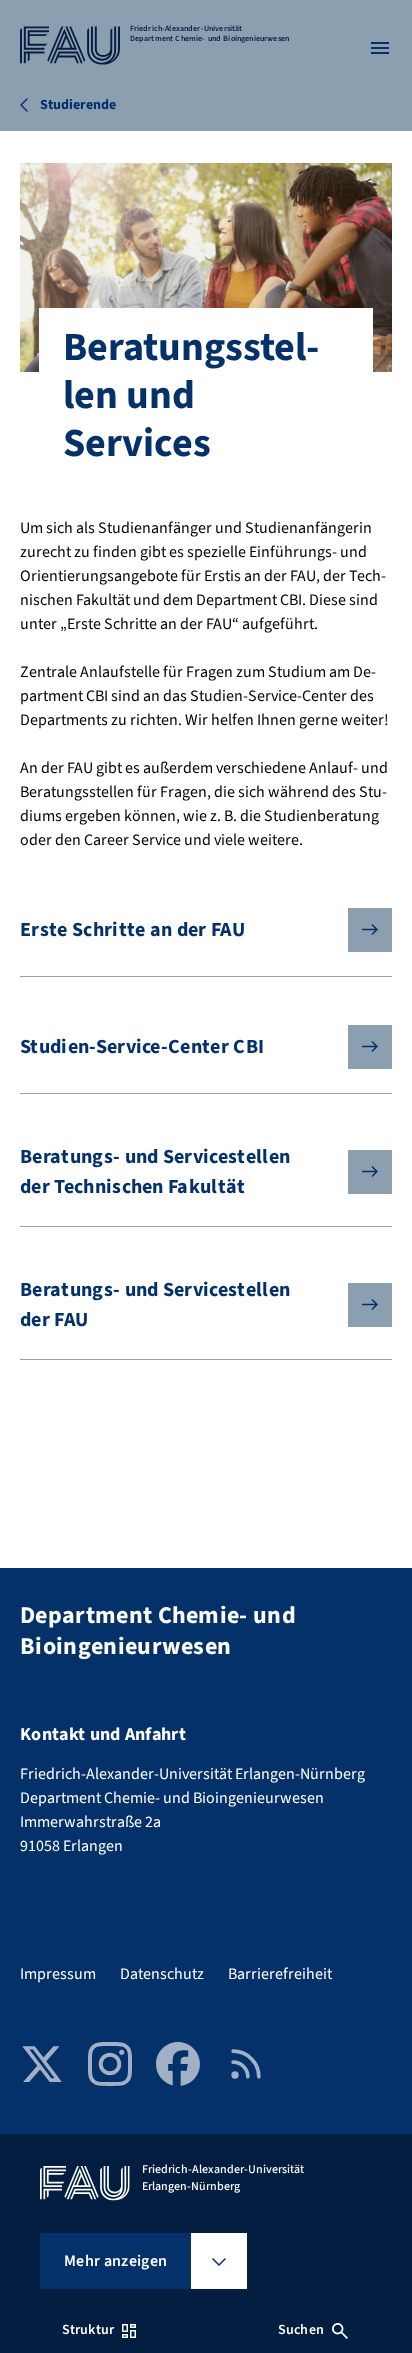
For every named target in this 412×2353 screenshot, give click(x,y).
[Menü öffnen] (380, 48)
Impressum (58, 1974)
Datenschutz (162, 1974)
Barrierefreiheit (280, 1974)
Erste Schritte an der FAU (132, 930)
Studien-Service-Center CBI (142, 1047)
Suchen (301, 2330)
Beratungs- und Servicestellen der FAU (155, 1305)
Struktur (88, 2330)
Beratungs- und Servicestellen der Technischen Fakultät (155, 1172)
